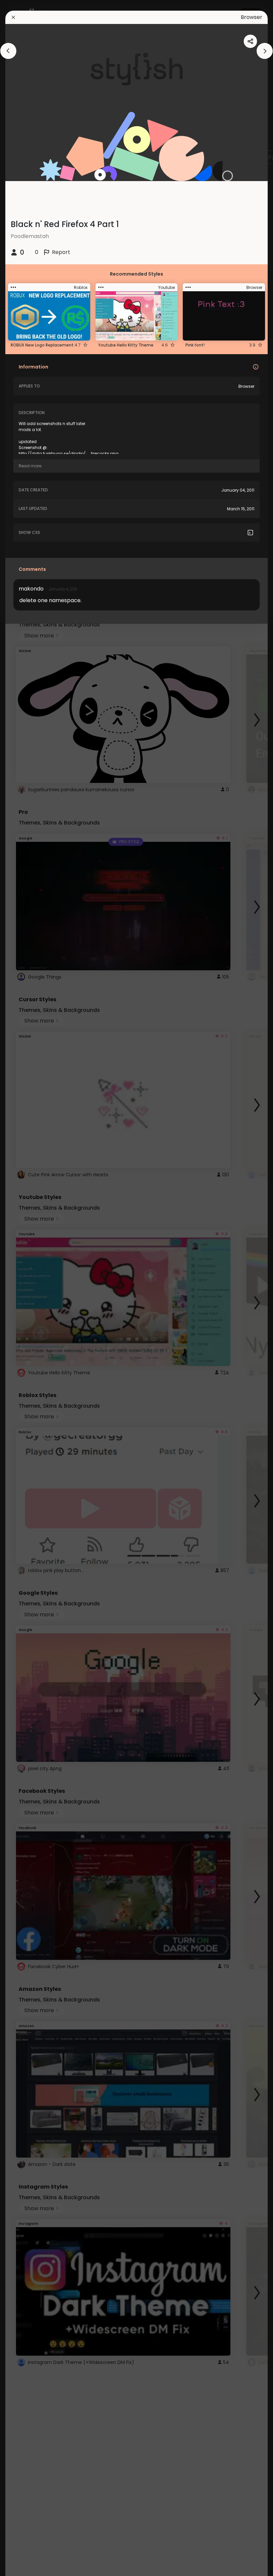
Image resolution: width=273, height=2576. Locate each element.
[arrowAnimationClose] (8, 51)
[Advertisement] (27, 1288)
